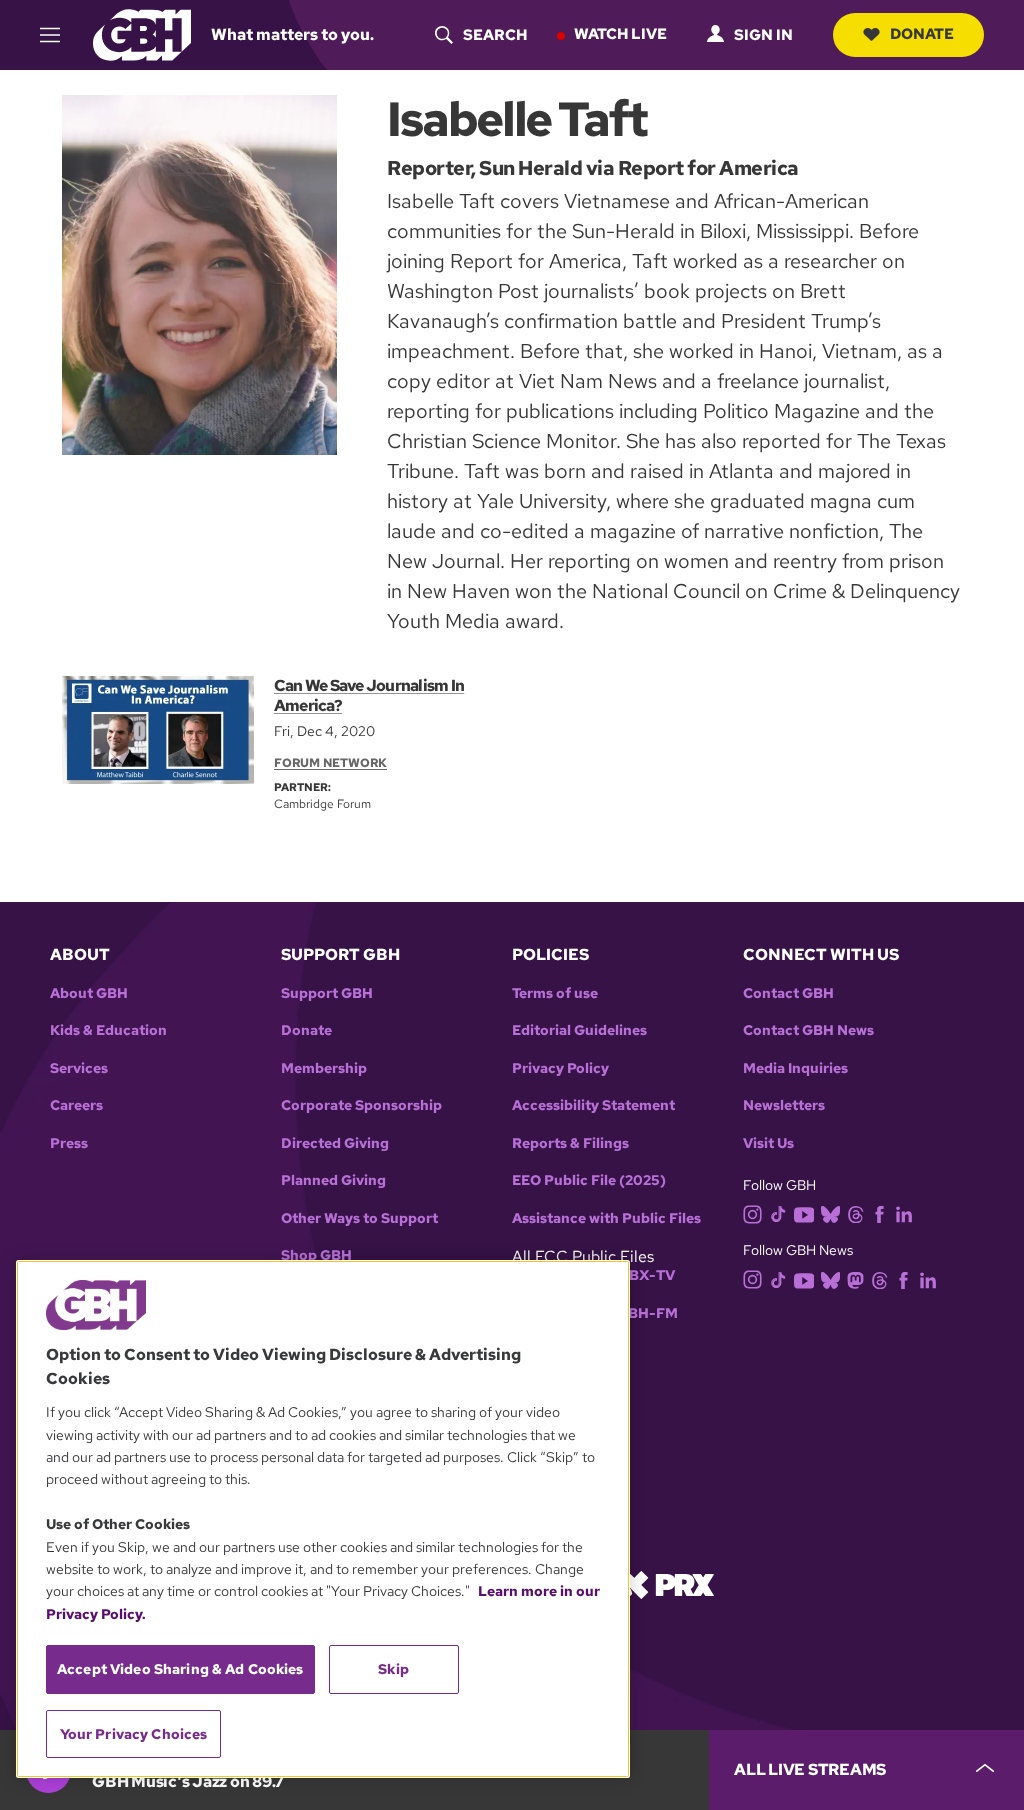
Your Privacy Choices (134, 1734)
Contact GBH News (808, 1030)
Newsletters (784, 1105)
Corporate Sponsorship (361, 1105)
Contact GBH (788, 993)
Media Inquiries (795, 1068)
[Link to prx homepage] (667, 1583)
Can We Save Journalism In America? (369, 695)
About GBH (89, 993)
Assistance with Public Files (606, 1218)
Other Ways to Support (359, 1218)
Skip (393, 1669)
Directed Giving (335, 1143)
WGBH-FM (640, 1313)
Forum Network (330, 763)
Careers (76, 1105)
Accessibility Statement (593, 1105)
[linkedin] (904, 1213)
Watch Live (620, 34)
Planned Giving (333, 1180)
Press (69, 1143)
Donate (922, 34)
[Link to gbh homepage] (142, 33)
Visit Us (768, 1143)
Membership (324, 1068)
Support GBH (327, 993)
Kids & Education (108, 1030)
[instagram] (753, 1212)
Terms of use (555, 993)
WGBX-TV (639, 1275)
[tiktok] (778, 1213)
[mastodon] (855, 1278)
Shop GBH (316, 1255)
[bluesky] (830, 1213)
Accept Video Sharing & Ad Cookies (180, 1669)
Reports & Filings (570, 1143)
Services (79, 1068)
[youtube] (804, 1212)
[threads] (855, 1213)
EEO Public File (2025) (589, 1180)
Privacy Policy (560, 1068)
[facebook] (879, 1213)
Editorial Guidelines (579, 1030)
